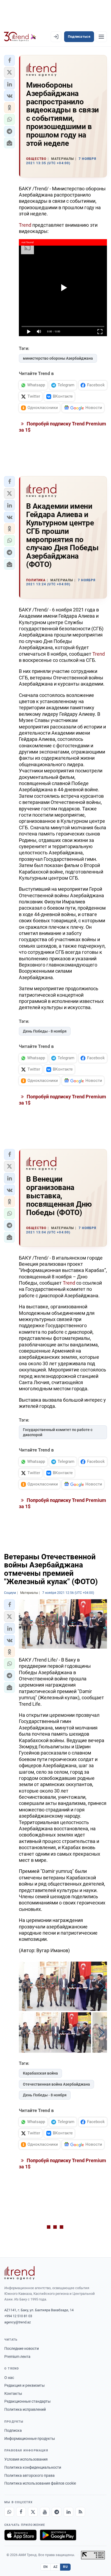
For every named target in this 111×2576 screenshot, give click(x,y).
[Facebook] (21, 2512)
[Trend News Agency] (19, 2273)
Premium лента (17, 2357)
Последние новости (22, 2348)
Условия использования (26, 2459)
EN (46, 2567)
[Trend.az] (20, 37)
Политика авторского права (30, 2475)
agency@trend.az (18, 2322)
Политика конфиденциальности (33, 2467)
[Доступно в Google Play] (58, 2535)
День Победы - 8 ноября (45, 1031)
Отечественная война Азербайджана (56, 2084)
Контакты (13, 2393)
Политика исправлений (25, 2409)
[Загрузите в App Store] (20, 2535)
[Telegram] (57, 2512)
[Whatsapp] (9, 2512)
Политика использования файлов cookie (40, 2483)
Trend (26, 225)
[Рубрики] (101, 37)
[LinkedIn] (68, 2512)
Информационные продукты (30, 2439)
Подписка (13, 2430)
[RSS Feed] (80, 2512)
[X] (33, 2512)
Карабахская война (40, 2073)
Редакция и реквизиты (25, 2385)
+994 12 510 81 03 (18, 2316)
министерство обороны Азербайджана (58, 358)
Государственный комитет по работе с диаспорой (58, 1432)
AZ (55, 2567)
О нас (9, 2378)
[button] (9, 60)
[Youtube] (45, 2512)
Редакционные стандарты (27, 2401)
